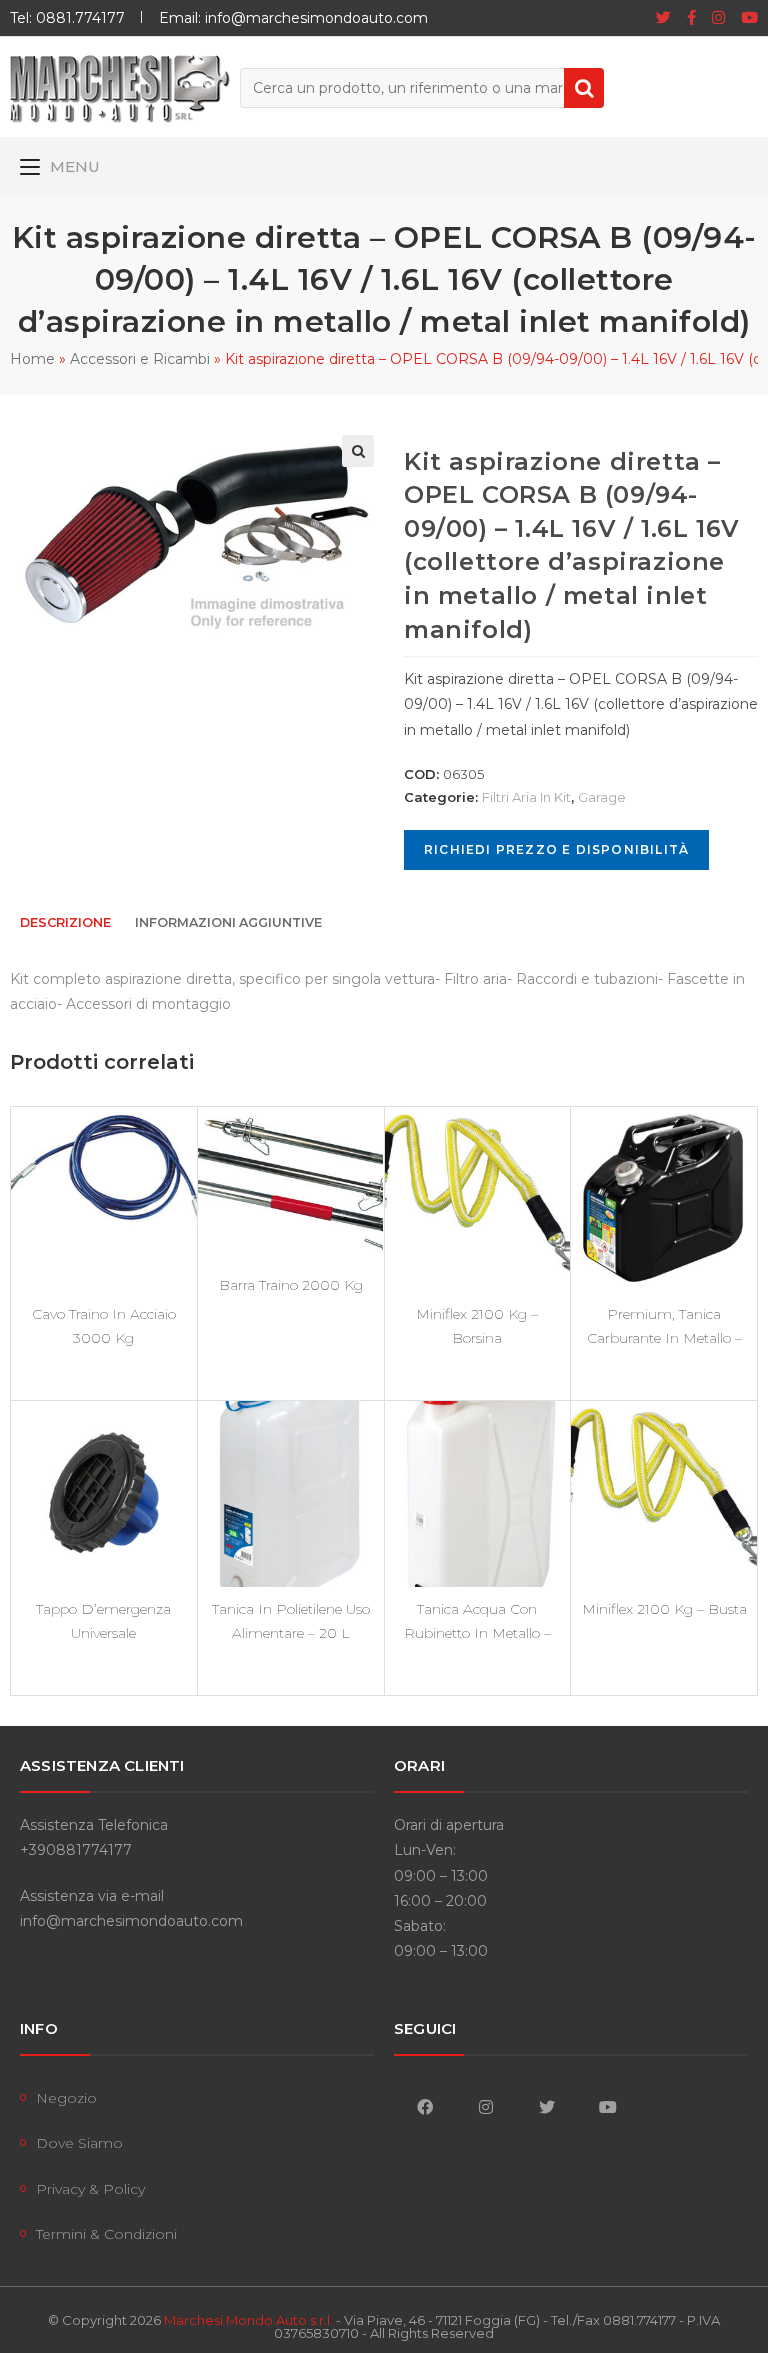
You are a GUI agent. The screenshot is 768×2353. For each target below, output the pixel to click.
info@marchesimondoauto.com (131, 1921)
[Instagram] (718, 18)
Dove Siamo (79, 2143)
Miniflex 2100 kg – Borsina (477, 1326)
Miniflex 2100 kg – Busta (664, 1609)
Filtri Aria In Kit (526, 797)
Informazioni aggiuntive (228, 922)
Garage (602, 797)
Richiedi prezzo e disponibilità (556, 849)
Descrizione (65, 922)
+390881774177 (76, 1850)
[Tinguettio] (663, 18)
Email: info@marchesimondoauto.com (293, 18)
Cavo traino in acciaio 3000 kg (104, 1326)
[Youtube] (745, 18)
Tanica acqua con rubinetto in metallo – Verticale (477, 1621)
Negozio (66, 2098)
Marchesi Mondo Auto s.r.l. (248, 2320)
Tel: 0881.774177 (67, 18)
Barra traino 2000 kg (291, 1285)
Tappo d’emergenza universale (103, 1621)
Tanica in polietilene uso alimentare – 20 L (291, 1621)
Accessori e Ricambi (140, 359)
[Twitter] (546, 2106)
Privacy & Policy (90, 2189)
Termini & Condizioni (106, 2234)
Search (584, 88)
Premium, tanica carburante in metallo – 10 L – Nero (664, 1326)
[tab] (65, 923)
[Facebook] (691, 18)
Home (32, 359)
